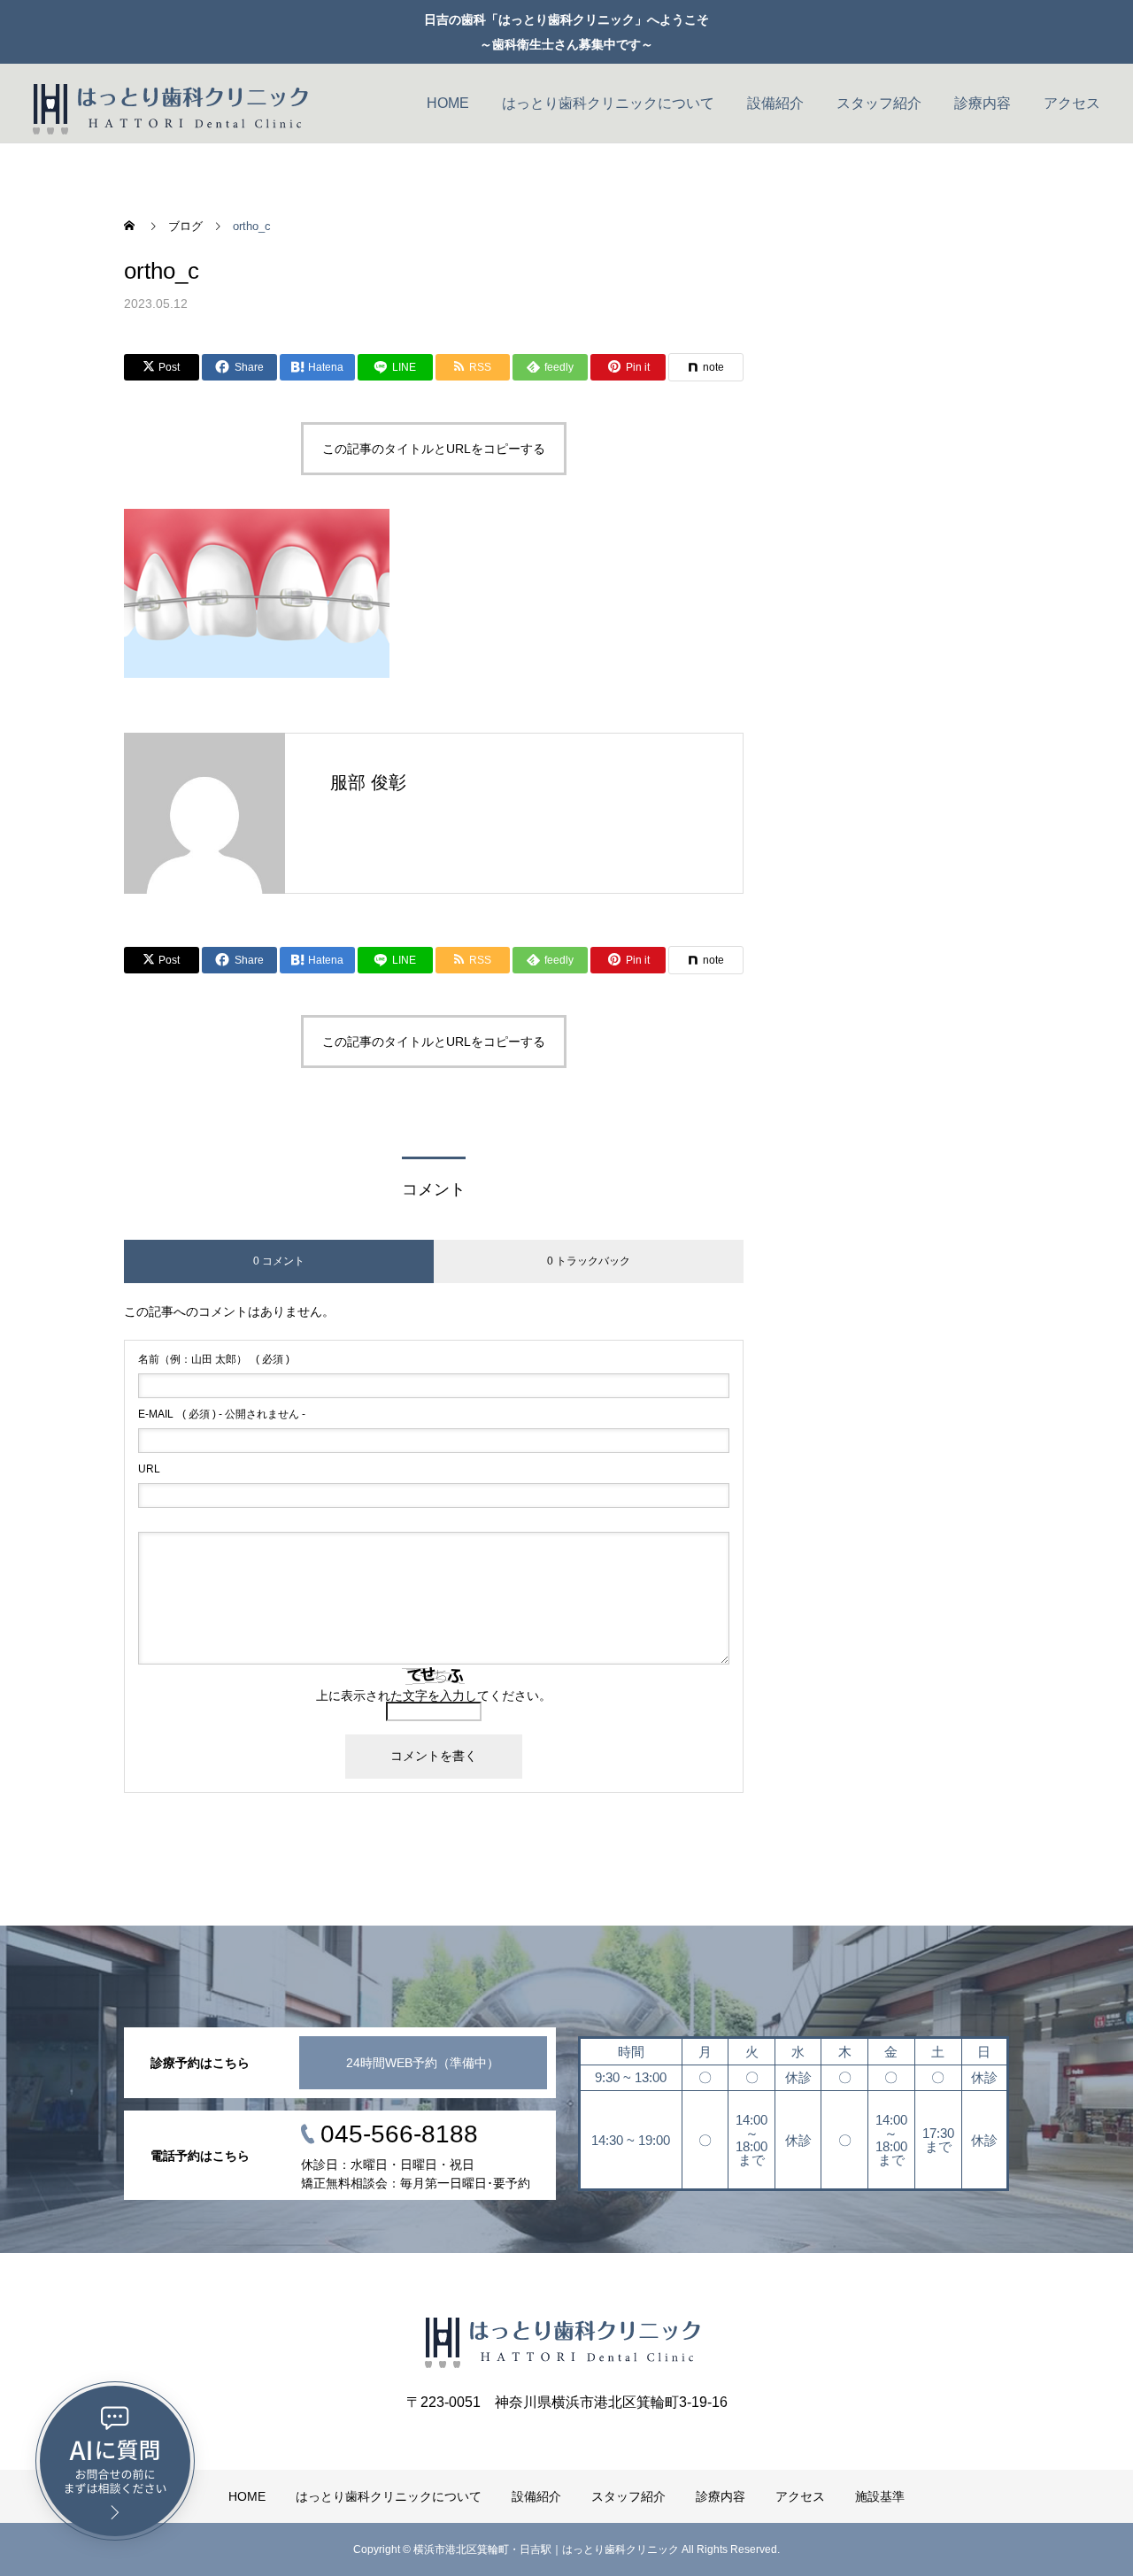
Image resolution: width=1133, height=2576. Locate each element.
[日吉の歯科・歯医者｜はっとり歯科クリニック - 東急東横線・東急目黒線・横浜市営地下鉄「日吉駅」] (174, 104)
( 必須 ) (214, 1359)
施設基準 (880, 2496)
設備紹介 (775, 103)
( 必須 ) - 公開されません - (222, 1414)
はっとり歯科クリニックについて (608, 103)
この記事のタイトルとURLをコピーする (434, 449)
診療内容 (983, 103)
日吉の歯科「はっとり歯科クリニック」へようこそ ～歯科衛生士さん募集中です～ (566, 32)
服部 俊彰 (368, 782)
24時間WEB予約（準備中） (423, 2063)
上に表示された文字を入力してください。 (434, 1696)
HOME (448, 103)
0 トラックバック (589, 1261)
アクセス (1072, 103)
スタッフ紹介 (879, 103)
